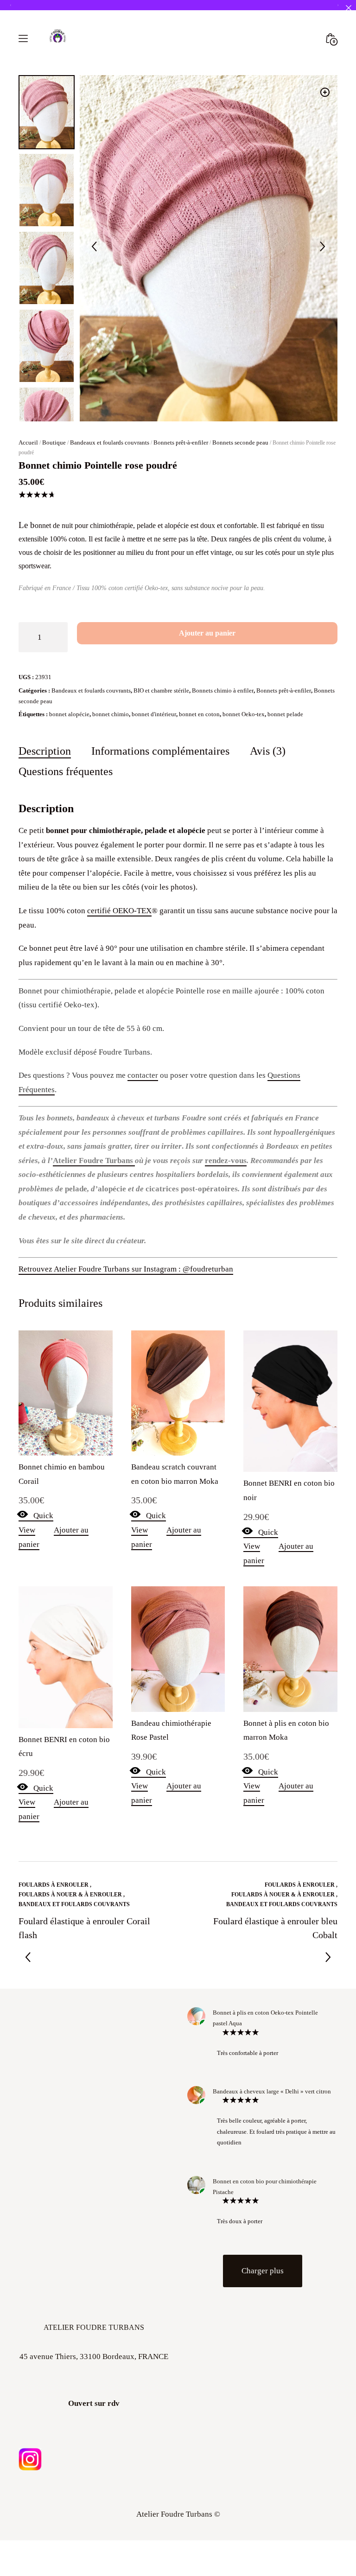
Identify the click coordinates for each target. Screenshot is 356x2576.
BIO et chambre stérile (161, 690)
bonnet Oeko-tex (244, 714)
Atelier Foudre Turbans (94, 1160)
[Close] (348, 8)
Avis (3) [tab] (268, 750)
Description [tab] (45, 750)
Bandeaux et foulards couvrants (110, 442)
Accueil (28, 442)
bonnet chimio (111, 714)
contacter (143, 1075)
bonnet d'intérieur (154, 714)
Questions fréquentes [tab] (66, 771)
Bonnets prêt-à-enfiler (181, 442)
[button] (325, 92)
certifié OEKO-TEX (119, 910)
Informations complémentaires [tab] (160, 750)
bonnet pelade (285, 714)
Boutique (54, 442)
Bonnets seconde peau (240, 442)
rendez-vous (226, 1160)
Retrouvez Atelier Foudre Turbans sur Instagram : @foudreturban (126, 1269)
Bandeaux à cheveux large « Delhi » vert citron (272, 2091)
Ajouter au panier (207, 633)
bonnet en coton (199, 714)
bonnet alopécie (69, 714)
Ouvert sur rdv (94, 2403)
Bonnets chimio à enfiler (223, 690)
